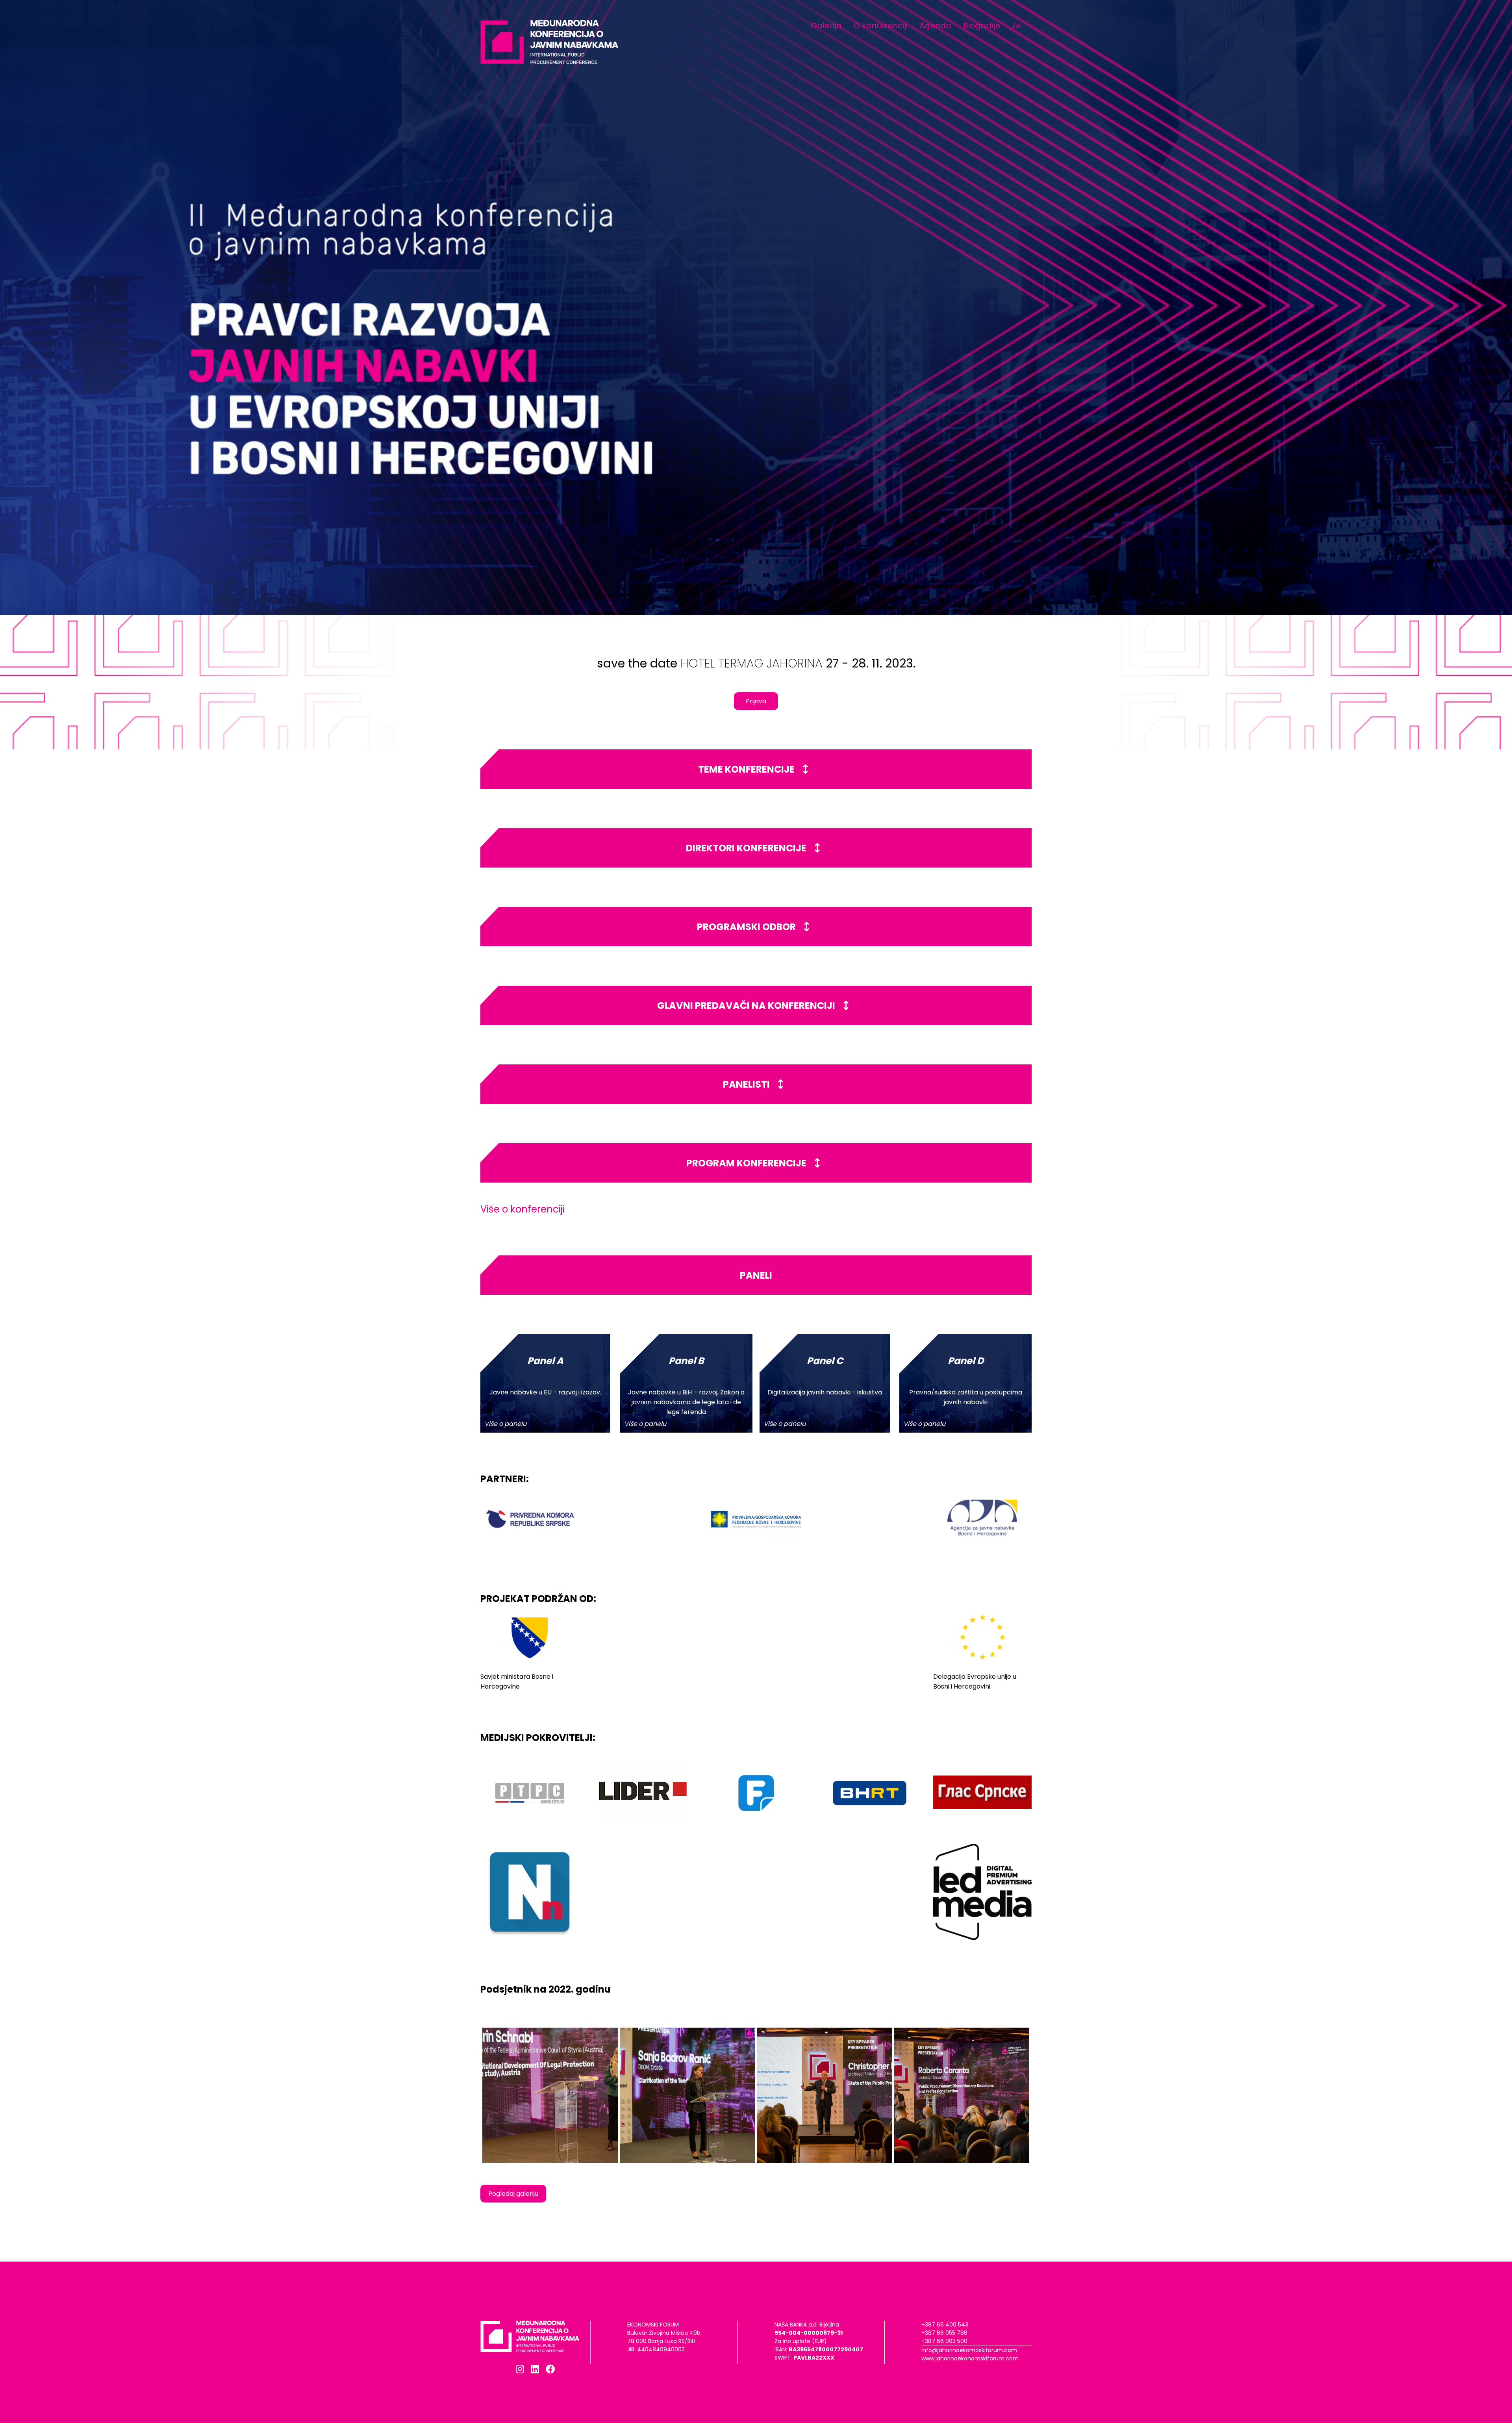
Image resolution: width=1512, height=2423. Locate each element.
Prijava (756, 701)
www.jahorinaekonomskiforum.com (970, 2358)
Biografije (982, 26)
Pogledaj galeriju (513, 2194)
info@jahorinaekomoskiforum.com (969, 2350)
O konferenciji (881, 26)
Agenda (935, 26)
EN (1016, 26)
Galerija (826, 26)
